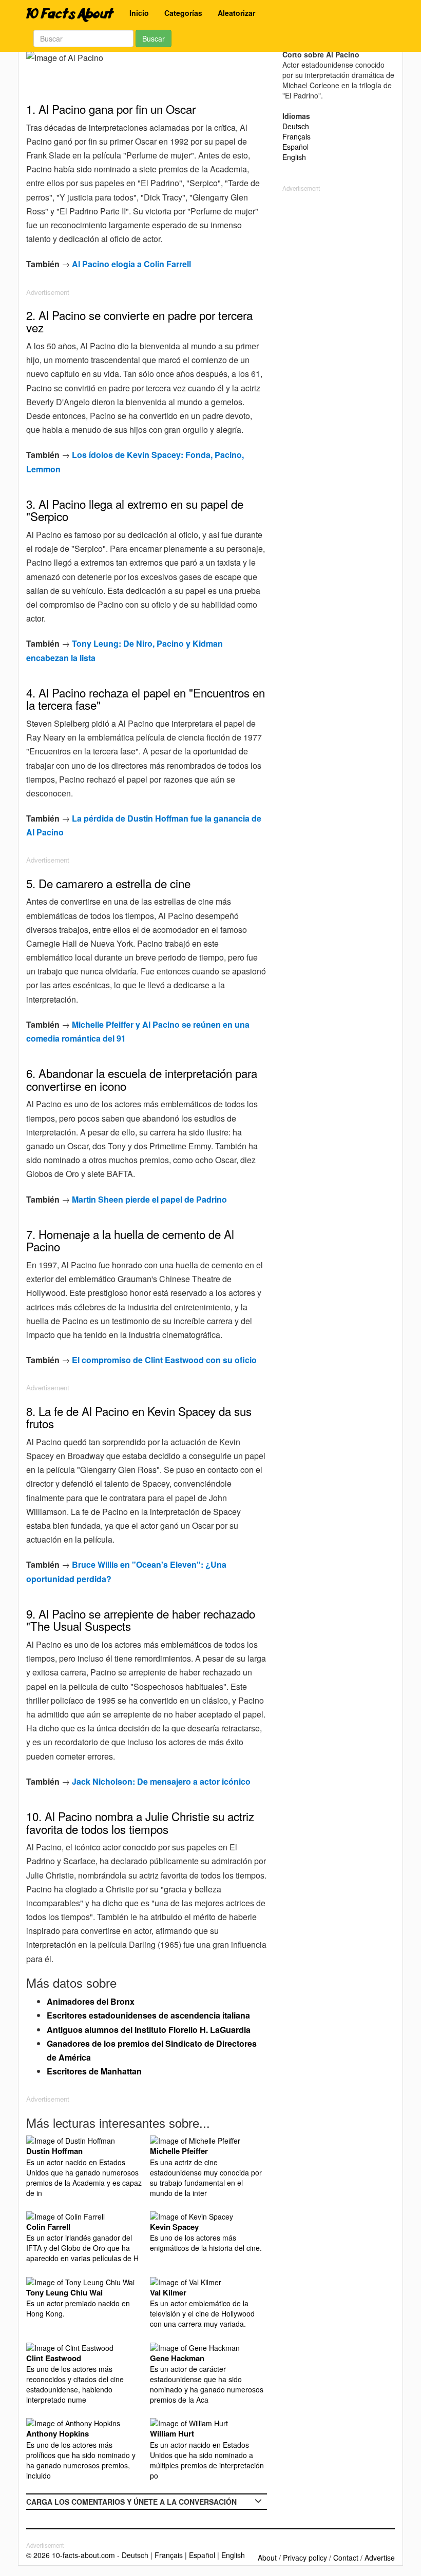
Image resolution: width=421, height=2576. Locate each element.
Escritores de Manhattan (94, 2071)
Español (295, 147)
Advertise (380, 2558)
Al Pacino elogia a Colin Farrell (131, 264)
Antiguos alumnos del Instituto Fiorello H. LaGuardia (149, 2030)
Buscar (154, 38)
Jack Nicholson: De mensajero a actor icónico (161, 1781)
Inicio (139, 13)
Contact (346, 2558)
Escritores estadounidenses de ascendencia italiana (148, 2015)
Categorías (183, 13)
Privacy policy (305, 2558)
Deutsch (296, 126)
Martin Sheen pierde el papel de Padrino (149, 1199)
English (294, 157)
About (267, 2558)
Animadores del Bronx (91, 2001)
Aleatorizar (236, 13)
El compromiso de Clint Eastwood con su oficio (164, 1360)
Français (296, 136)
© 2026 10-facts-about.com (71, 2555)
